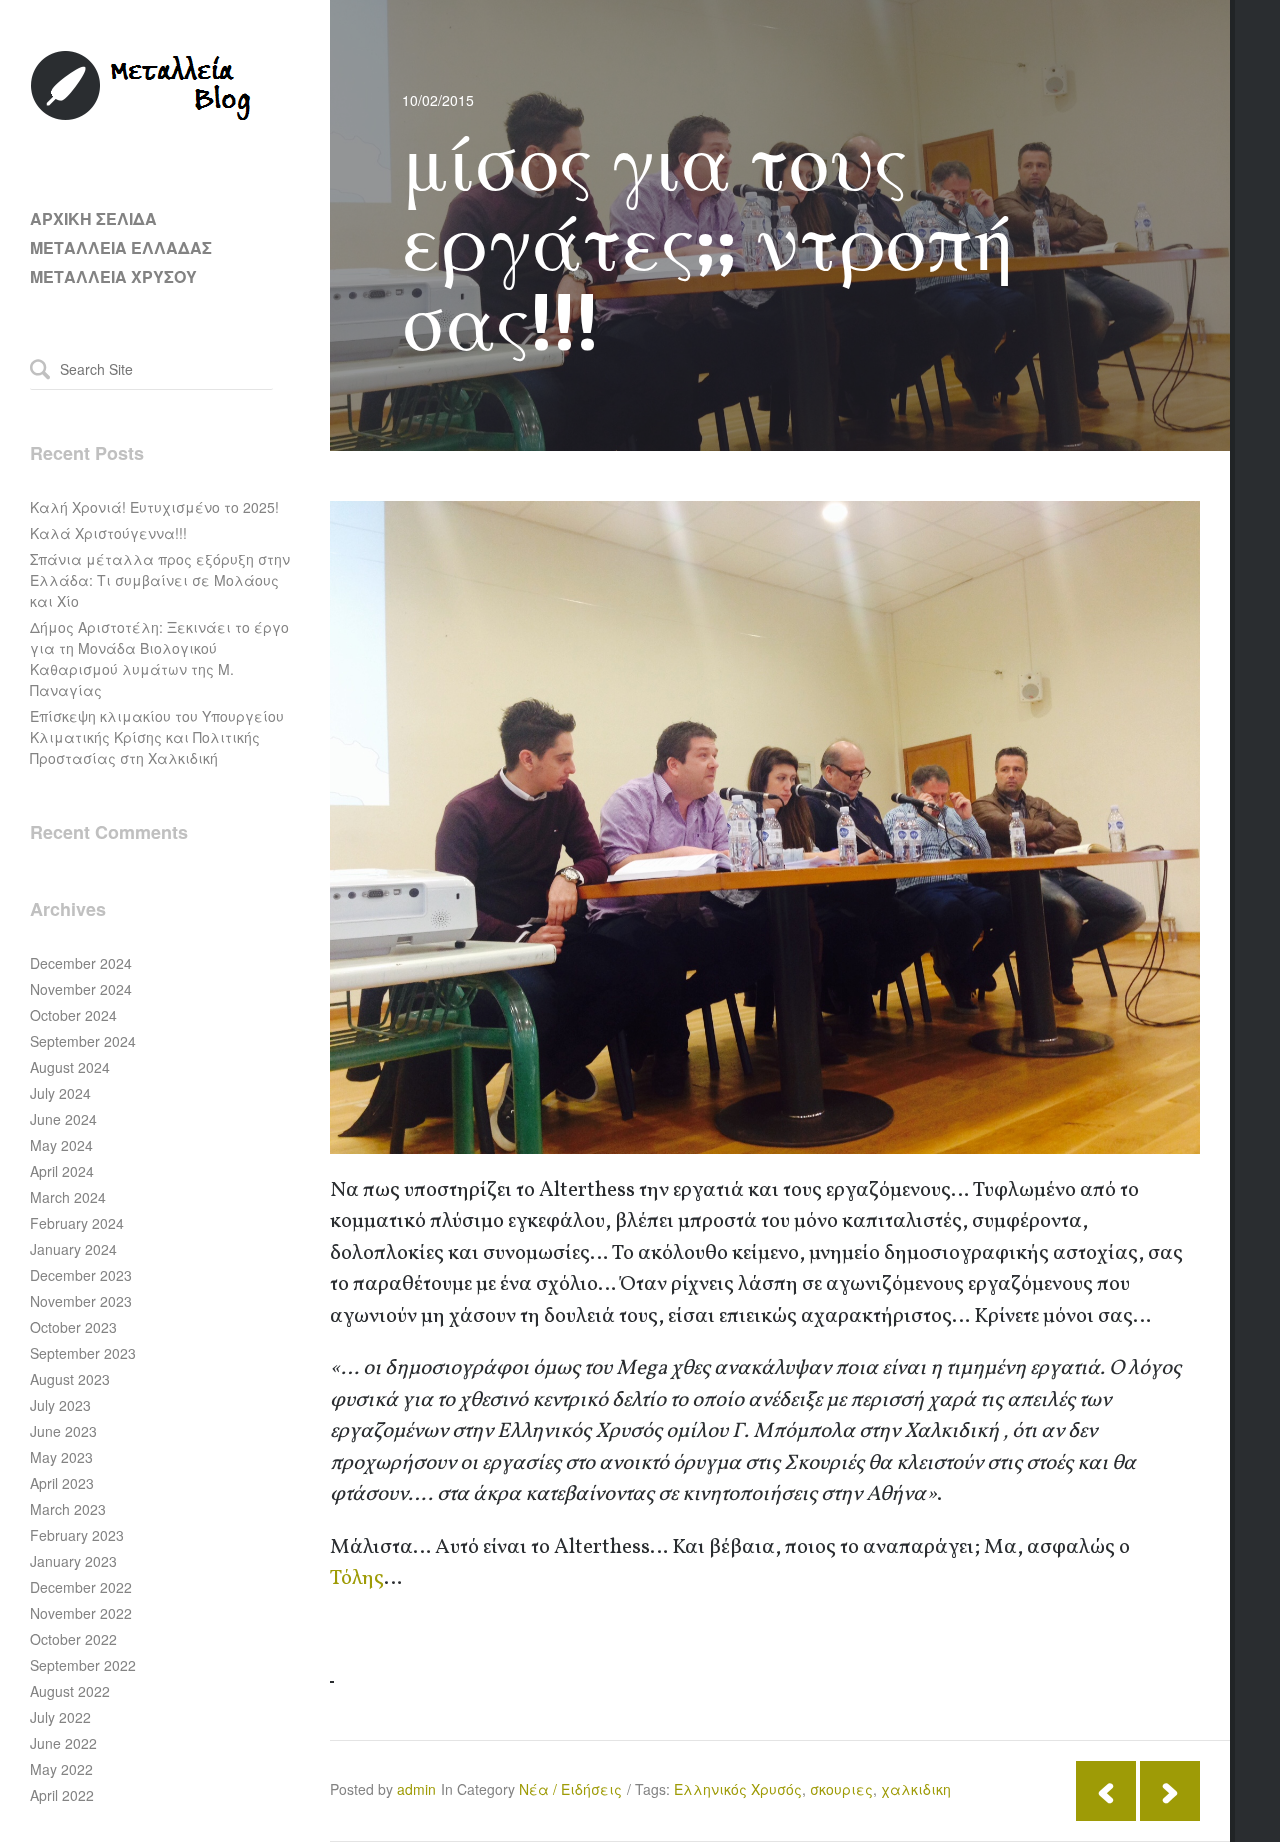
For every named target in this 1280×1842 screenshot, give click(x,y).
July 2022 (60, 1717)
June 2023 (63, 1431)
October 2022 (73, 1639)
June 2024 (63, 1119)
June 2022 (63, 1743)
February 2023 (77, 1535)
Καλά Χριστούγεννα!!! (108, 533)
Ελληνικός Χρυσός (738, 1789)
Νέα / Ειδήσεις (570, 1789)
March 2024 (68, 1197)
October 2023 (73, 1327)
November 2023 (81, 1301)
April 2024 (62, 1171)
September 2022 (83, 1665)
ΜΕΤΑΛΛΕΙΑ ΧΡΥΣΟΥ (113, 276)
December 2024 (81, 963)
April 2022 (62, 1795)
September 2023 (83, 1353)
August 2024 (70, 1067)
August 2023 (70, 1379)
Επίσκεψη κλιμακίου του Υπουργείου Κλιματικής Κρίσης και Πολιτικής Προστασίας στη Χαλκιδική (157, 737)
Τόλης (357, 1578)
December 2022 (81, 1587)
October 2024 (73, 1015)
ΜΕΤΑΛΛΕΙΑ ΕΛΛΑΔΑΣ (121, 247)
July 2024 (60, 1093)
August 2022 (70, 1691)
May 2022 (61, 1769)
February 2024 (77, 1223)
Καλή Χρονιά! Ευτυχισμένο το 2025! (154, 507)
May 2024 (61, 1145)
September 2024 (83, 1041)
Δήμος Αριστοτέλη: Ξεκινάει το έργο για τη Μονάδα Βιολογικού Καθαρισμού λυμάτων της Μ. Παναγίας (159, 658)
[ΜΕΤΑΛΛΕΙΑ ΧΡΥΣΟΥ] (142, 116)
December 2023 (81, 1275)
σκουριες (841, 1789)
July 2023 (60, 1405)
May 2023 (61, 1457)
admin (416, 1789)
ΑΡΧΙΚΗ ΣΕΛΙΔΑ (93, 218)
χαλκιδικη (916, 1789)
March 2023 (68, 1509)
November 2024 (81, 989)
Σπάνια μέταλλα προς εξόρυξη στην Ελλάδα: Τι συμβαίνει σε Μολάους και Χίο (160, 580)
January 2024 (73, 1249)
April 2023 (62, 1483)
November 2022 (81, 1613)
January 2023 (73, 1561)
